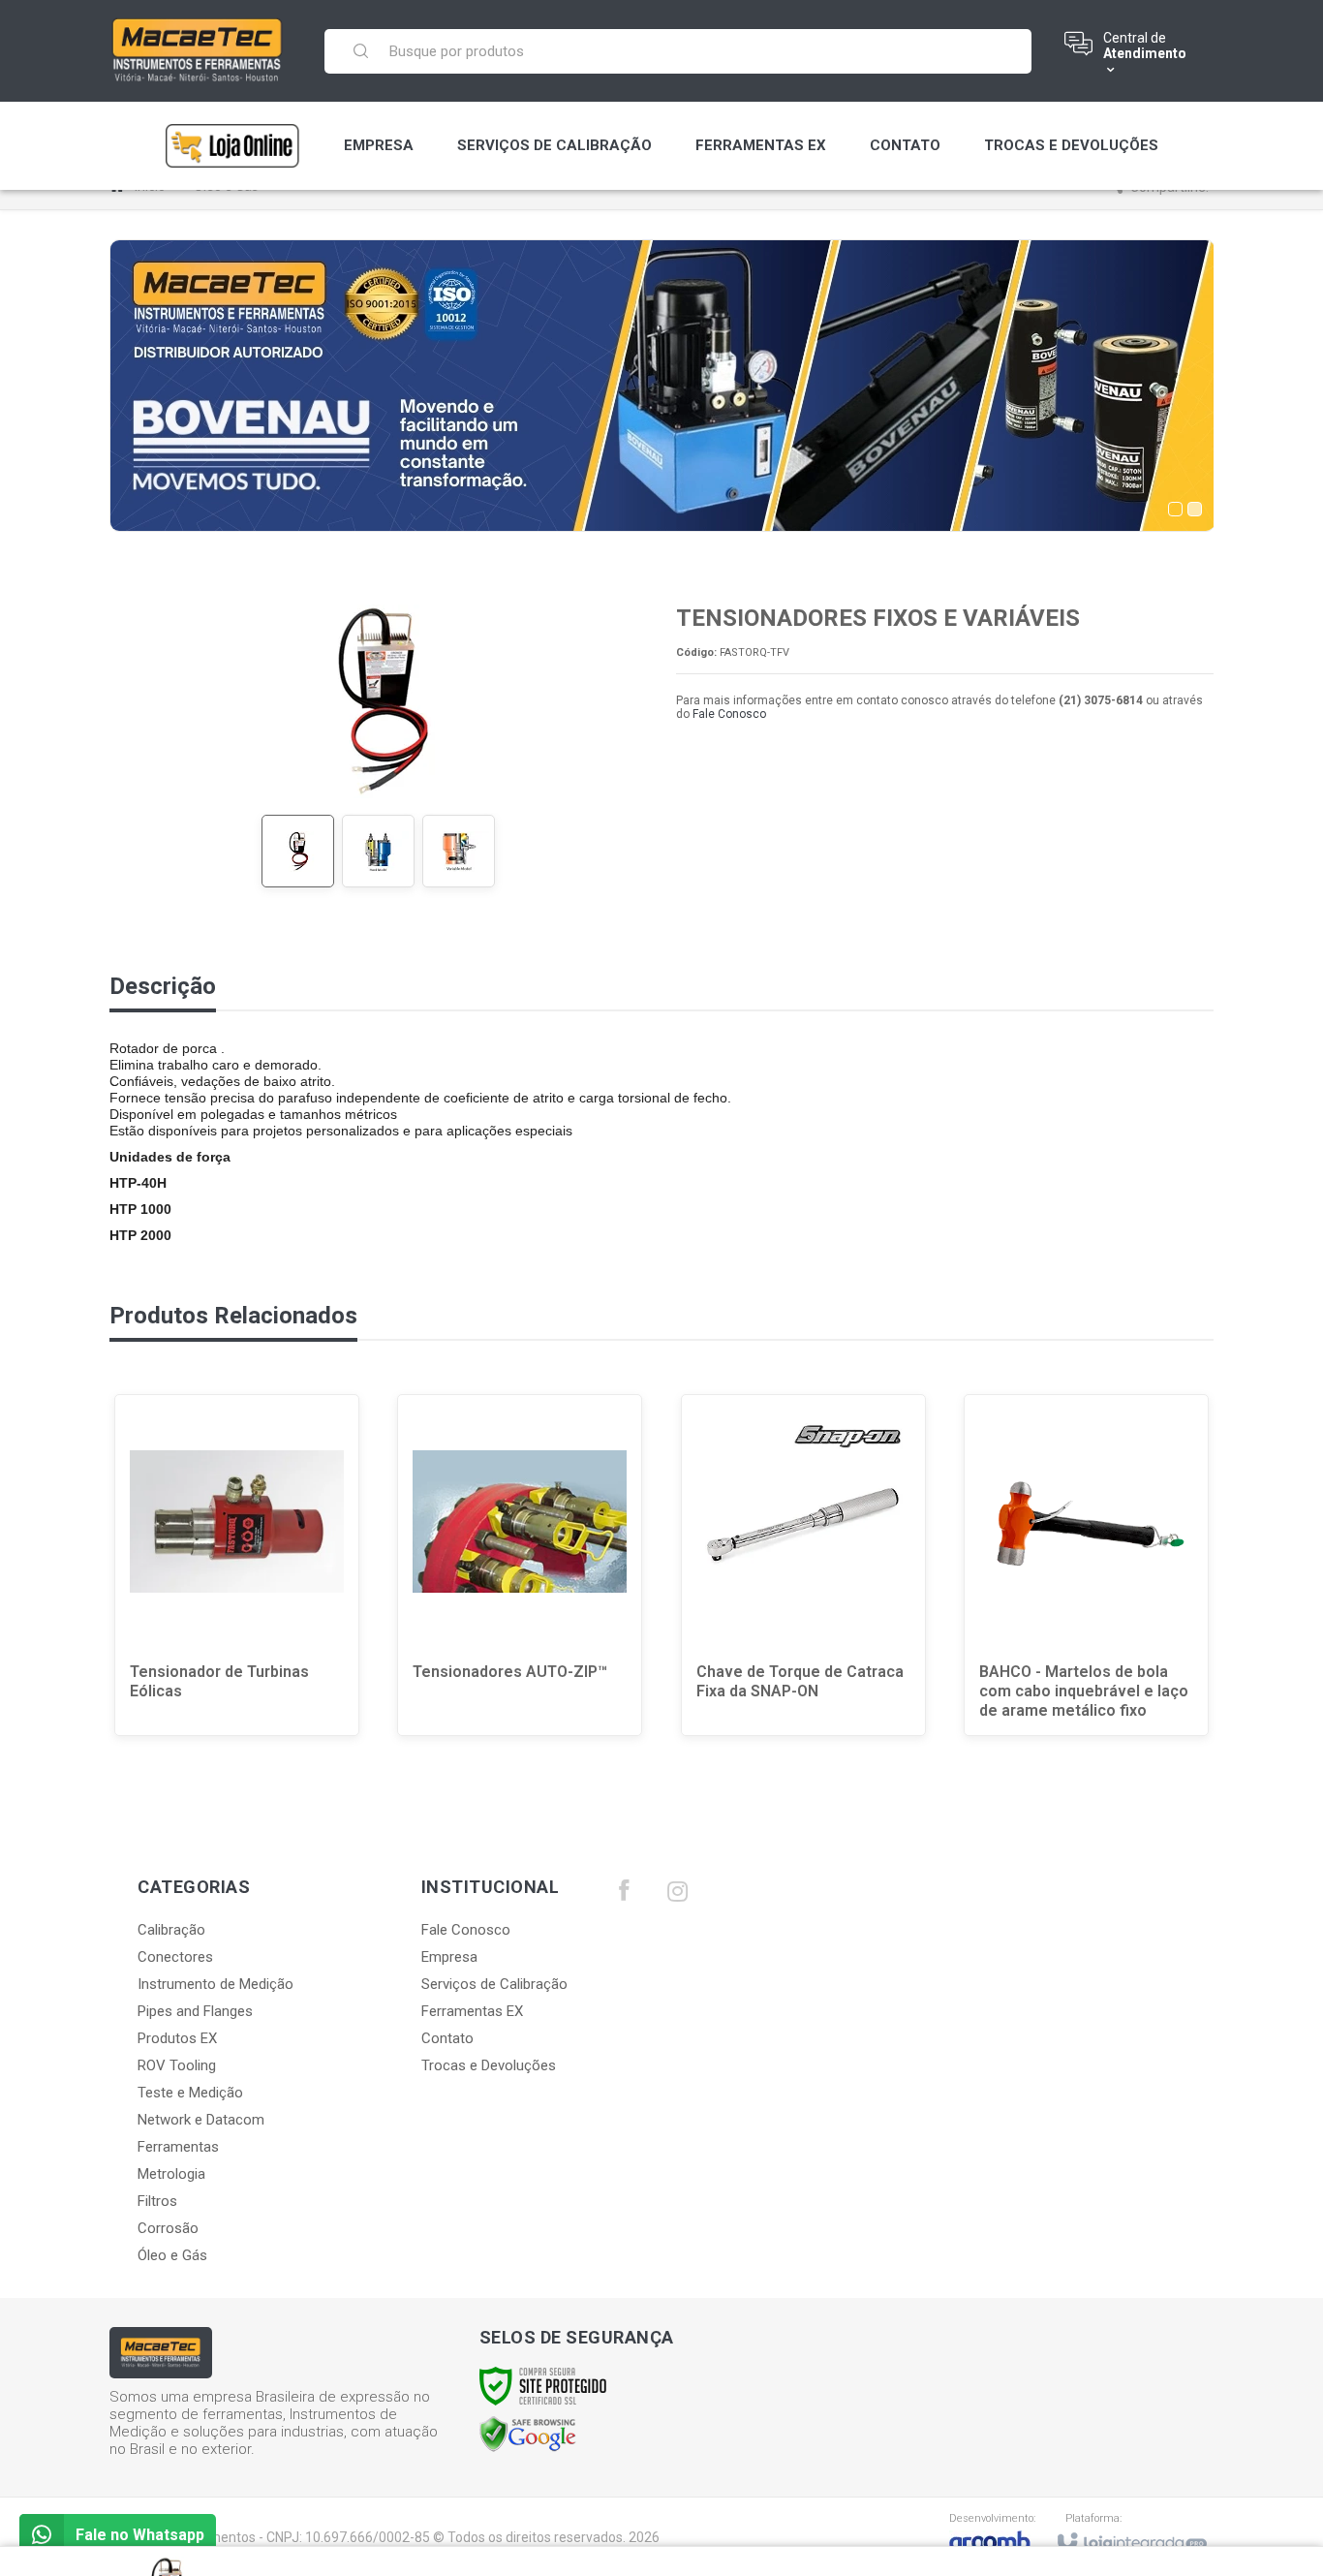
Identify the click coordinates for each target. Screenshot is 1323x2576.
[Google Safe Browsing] (528, 2434)
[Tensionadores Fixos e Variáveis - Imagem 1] (298, 851)
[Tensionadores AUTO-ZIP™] (520, 1565)
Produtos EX (177, 2038)
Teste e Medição (190, 2093)
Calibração (171, 1930)
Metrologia (171, 2174)
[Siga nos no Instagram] (677, 1896)
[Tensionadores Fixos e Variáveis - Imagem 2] (378, 851)
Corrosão (168, 2228)
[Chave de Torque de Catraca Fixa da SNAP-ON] (803, 1565)
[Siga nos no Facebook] (624, 1895)
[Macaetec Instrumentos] (198, 50)
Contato (447, 2038)
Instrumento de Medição (215, 1984)
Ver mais (249, 1662)
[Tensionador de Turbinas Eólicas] (237, 1565)
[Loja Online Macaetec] (232, 146)
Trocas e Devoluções (489, 2065)
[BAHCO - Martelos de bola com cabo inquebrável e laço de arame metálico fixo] (1086, 1565)
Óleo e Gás (172, 2255)
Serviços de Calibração (494, 1984)
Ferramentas (178, 2147)
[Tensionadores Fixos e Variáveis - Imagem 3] (459, 851)
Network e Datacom (201, 2120)
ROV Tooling (177, 2065)
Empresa (449, 1957)
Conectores (175, 1957)
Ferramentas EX (472, 2011)
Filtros (157, 2201)
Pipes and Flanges (195, 2011)
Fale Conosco (729, 714)
